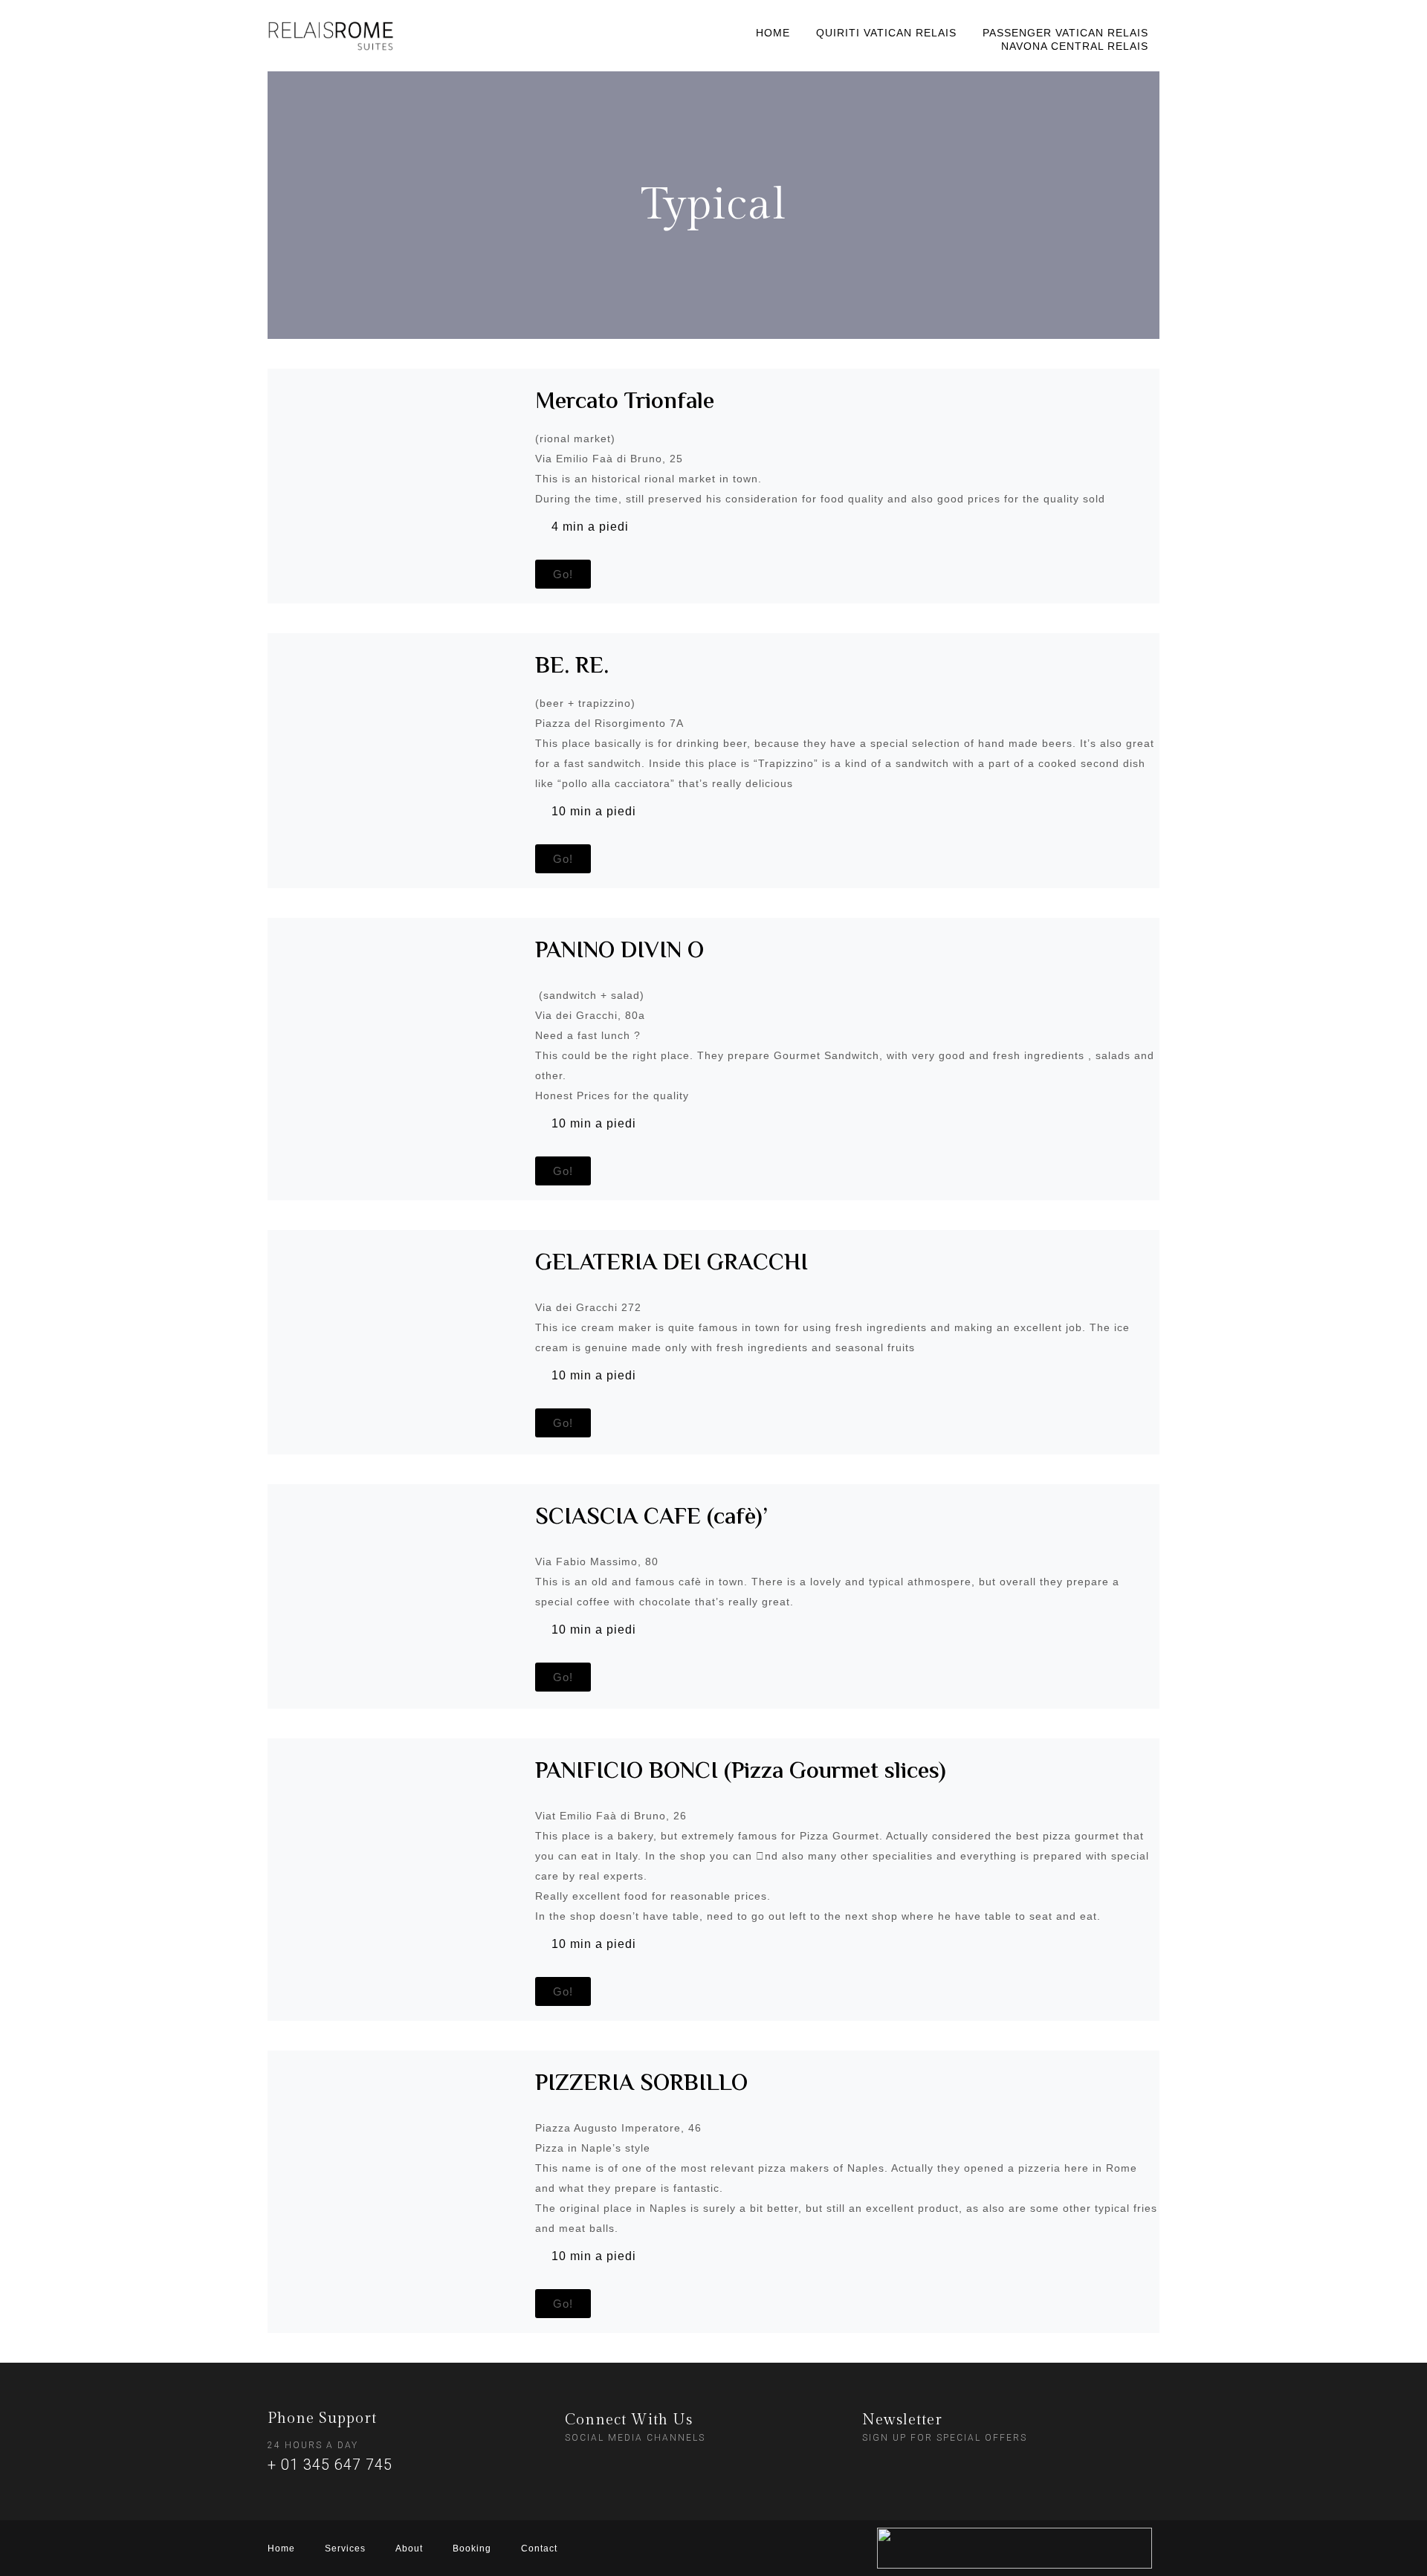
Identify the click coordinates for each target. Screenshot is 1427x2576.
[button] (563, 574)
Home (773, 33)
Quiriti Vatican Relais (886, 33)
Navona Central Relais (1075, 46)
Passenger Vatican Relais (1065, 33)
